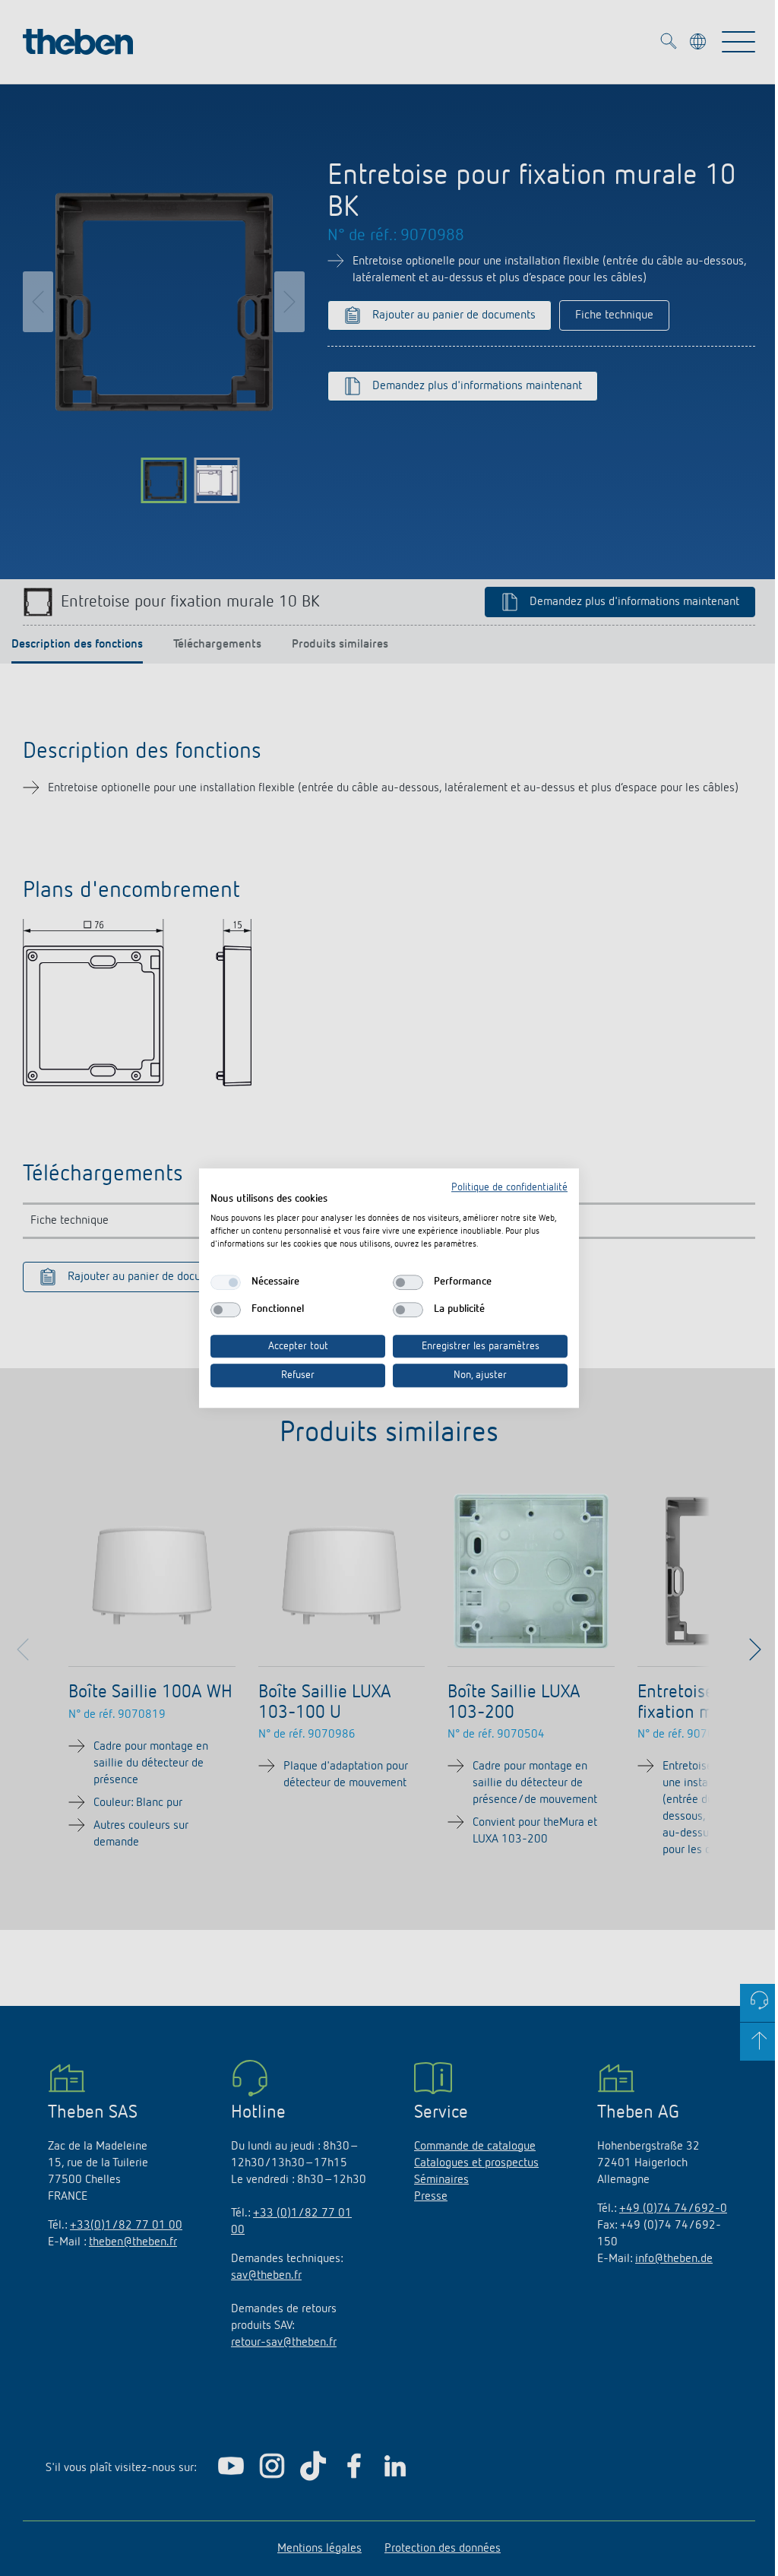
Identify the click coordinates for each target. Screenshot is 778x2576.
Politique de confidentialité (509, 1187)
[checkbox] (226, 1282)
